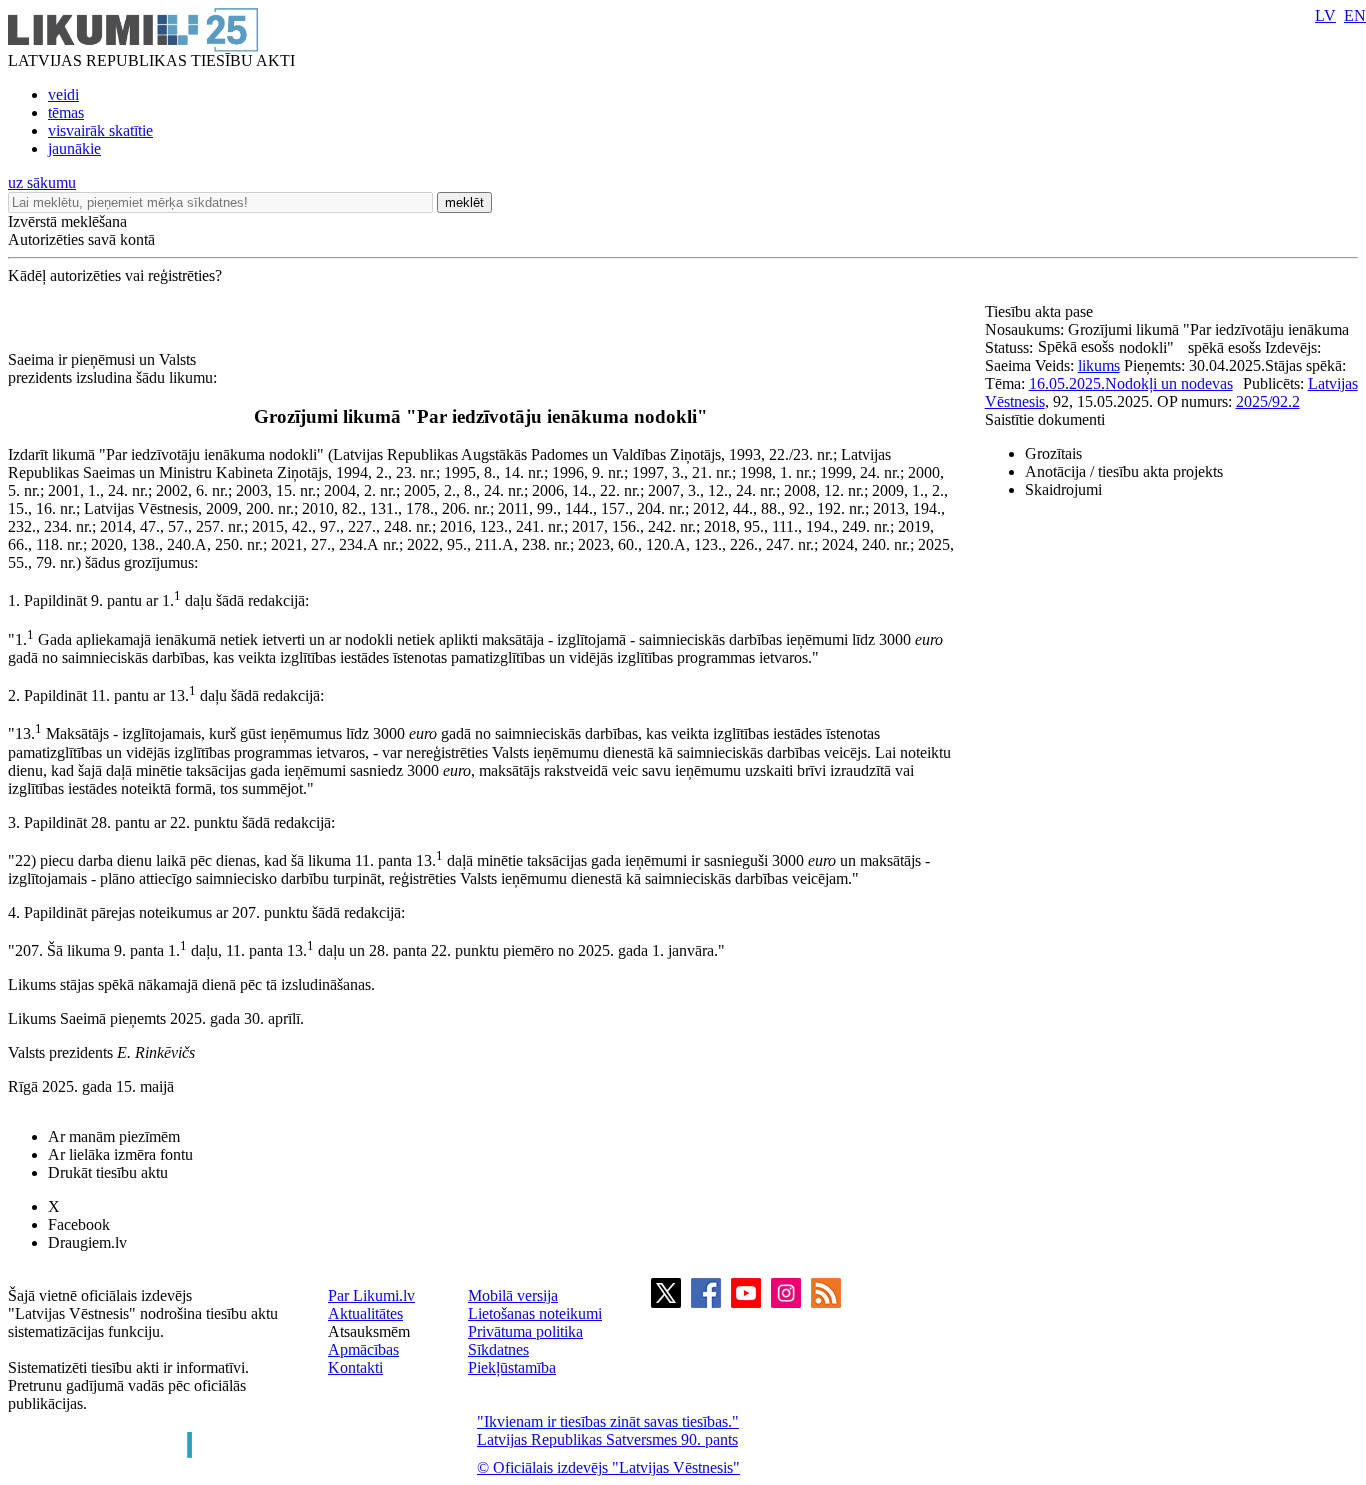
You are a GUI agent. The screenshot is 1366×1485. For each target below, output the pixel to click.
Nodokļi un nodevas (1169, 383)
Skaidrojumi (1063, 489)
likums (1099, 365)
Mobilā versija (513, 1295)
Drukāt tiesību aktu (108, 1172)
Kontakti (355, 1367)
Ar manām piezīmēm (114, 1136)
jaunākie (74, 148)
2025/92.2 (1268, 401)
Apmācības (363, 1349)
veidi (63, 94)
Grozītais (1053, 453)
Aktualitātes (365, 1313)
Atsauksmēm (369, 1331)
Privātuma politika (525, 1331)
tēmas (66, 112)
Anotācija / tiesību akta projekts (1124, 471)
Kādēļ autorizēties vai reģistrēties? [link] (115, 275)
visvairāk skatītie (100, 130)
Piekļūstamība (512, 1367)
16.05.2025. (1067, 383)
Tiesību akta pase (1041, 311)
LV (1325, 15)
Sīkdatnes (498, 1349)
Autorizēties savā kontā (81, 239)
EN (1355, 15)
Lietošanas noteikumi (535, 1313)
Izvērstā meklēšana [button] (67, 221)
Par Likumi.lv (371, 1295)
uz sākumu (42, 182)
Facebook (79, 1224)
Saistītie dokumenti (1045, 419)
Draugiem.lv (87, 1242)
